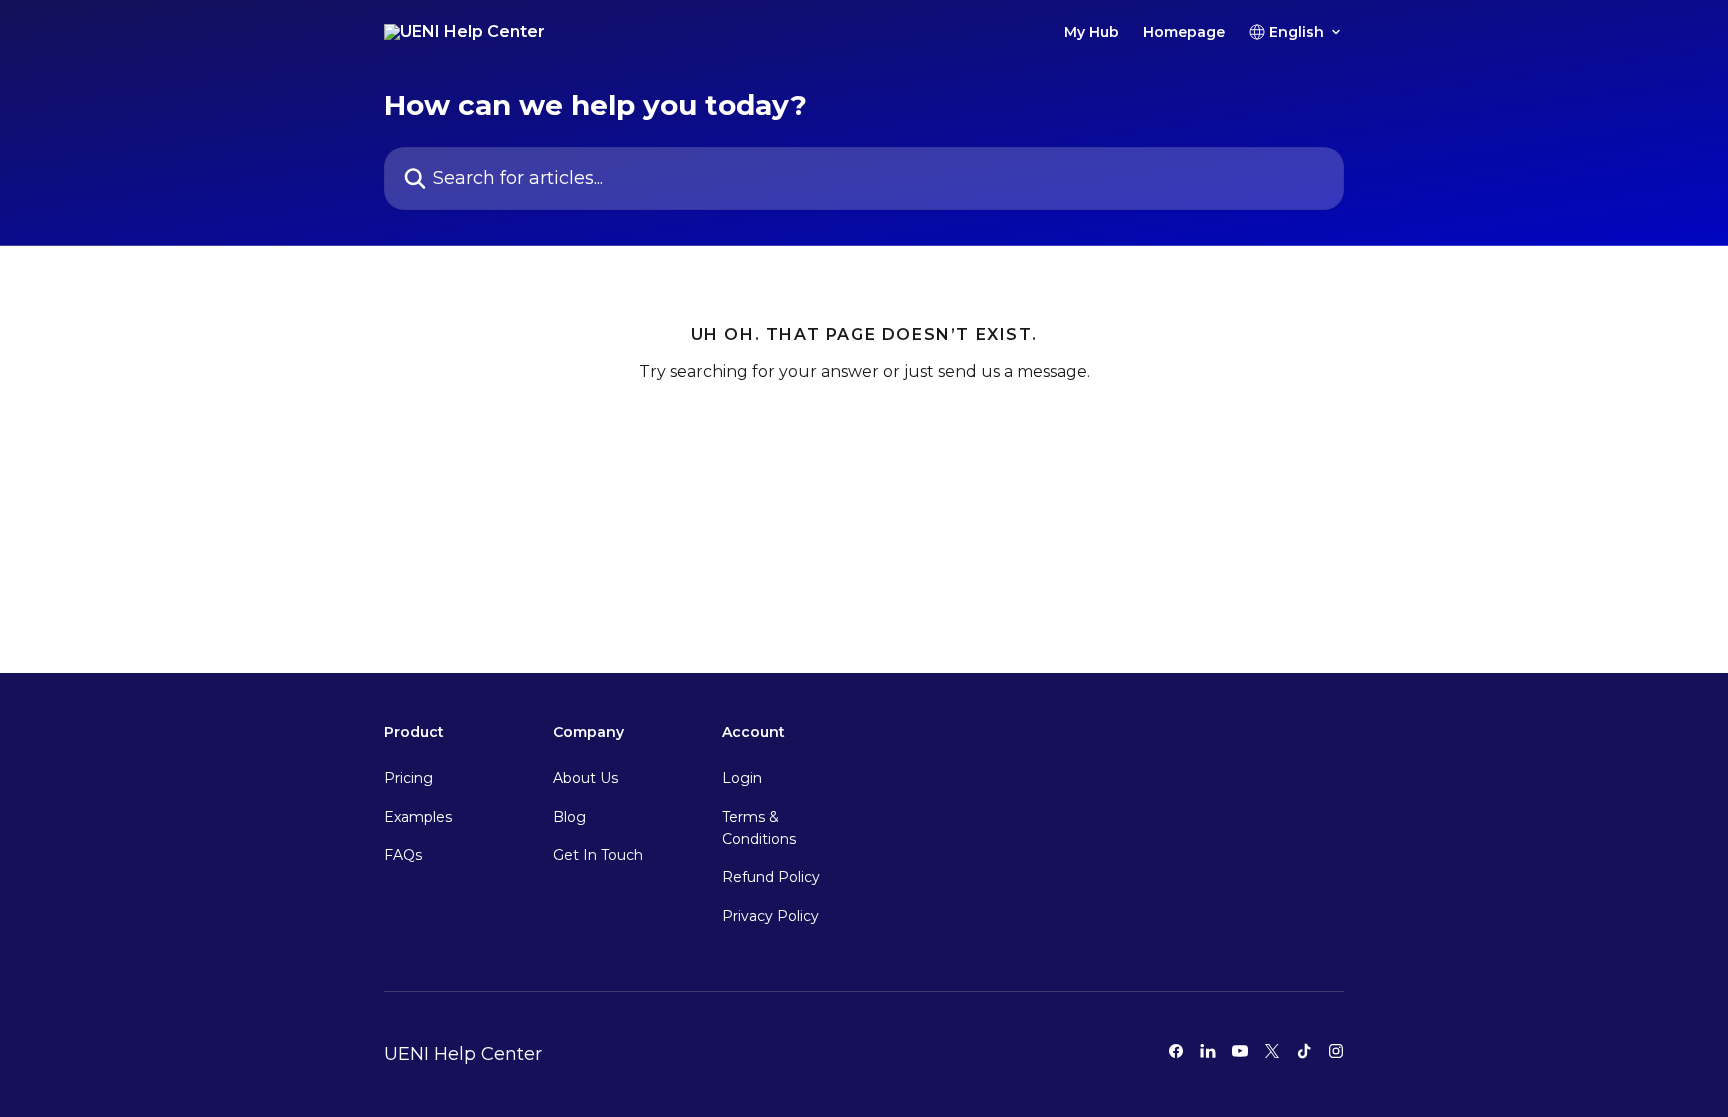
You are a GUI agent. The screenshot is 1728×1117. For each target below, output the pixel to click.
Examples (418, 817)
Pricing (408, 778)
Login (742, 778)
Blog (569, 817)
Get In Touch (598, 855)
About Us (585, 778)
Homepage (1184, 32)
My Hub (1091, 32)
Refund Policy (771, 877)
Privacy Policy (770, 916)
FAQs (403, 855)
